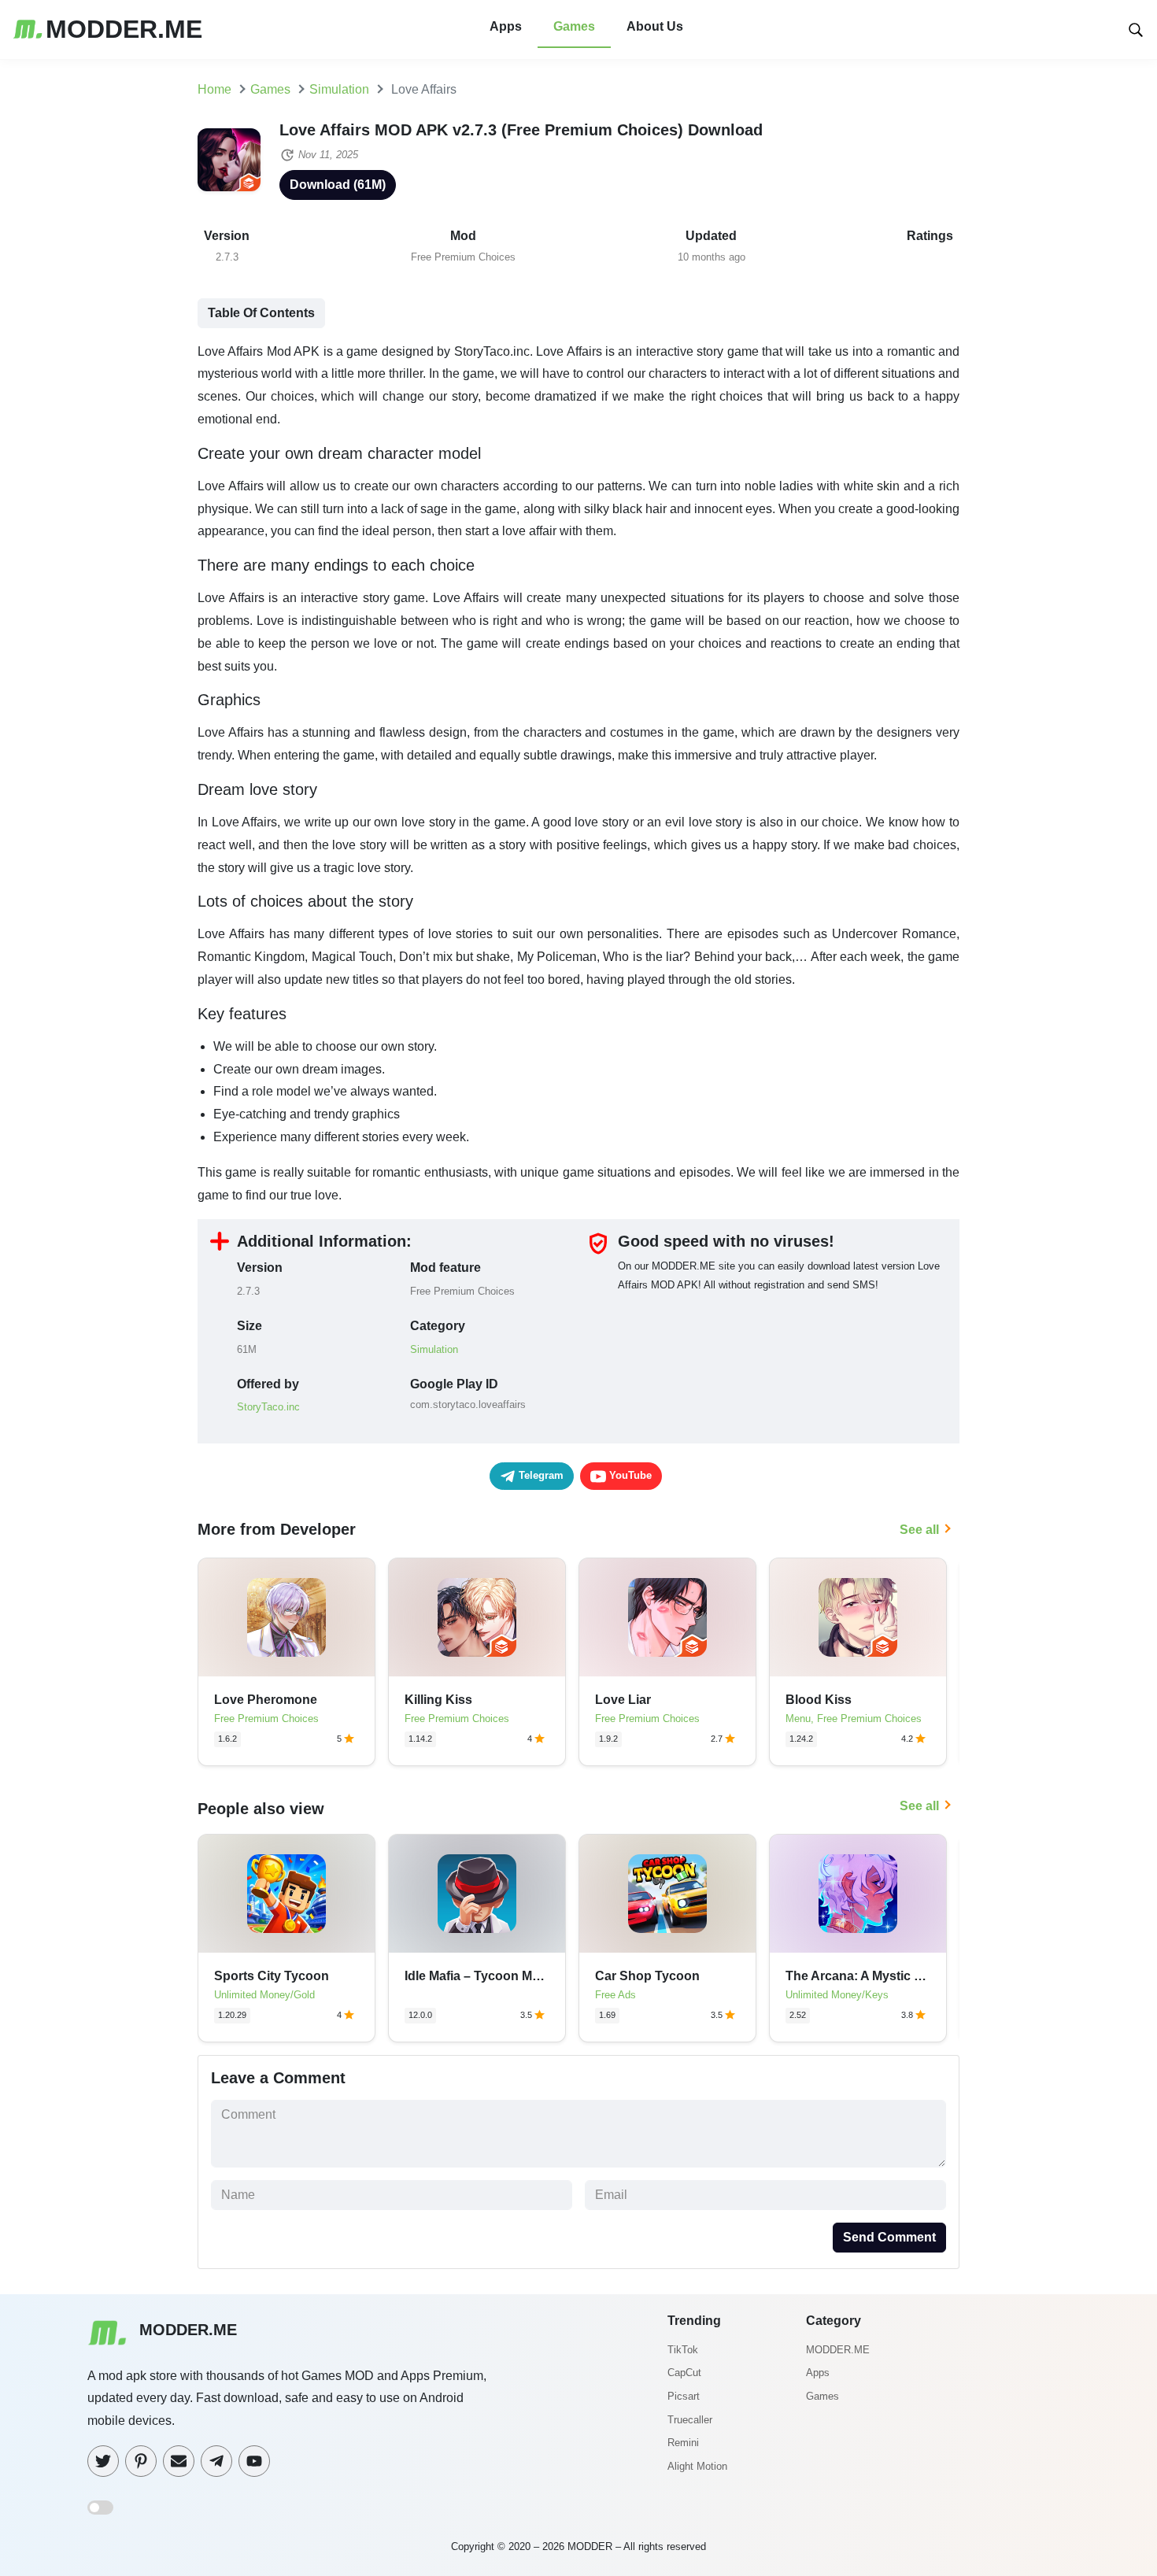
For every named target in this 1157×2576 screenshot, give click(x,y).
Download (338, 185)
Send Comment (889, 2237)
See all (919, 1530)
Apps (506, 26)
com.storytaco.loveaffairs (468, 1404)
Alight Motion (697, 2466)
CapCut (684, 2373)
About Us (655, 26)
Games (574, 26)
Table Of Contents (261, 313)
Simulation (434, 1349)
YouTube (629, 1475)
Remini (683, 2443)
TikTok (683, 2350)
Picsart (684, 2396)
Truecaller (690, 2420)
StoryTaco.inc (268, 1407)
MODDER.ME (838, 2350)
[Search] (1136, 29)
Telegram (540, 1475)
